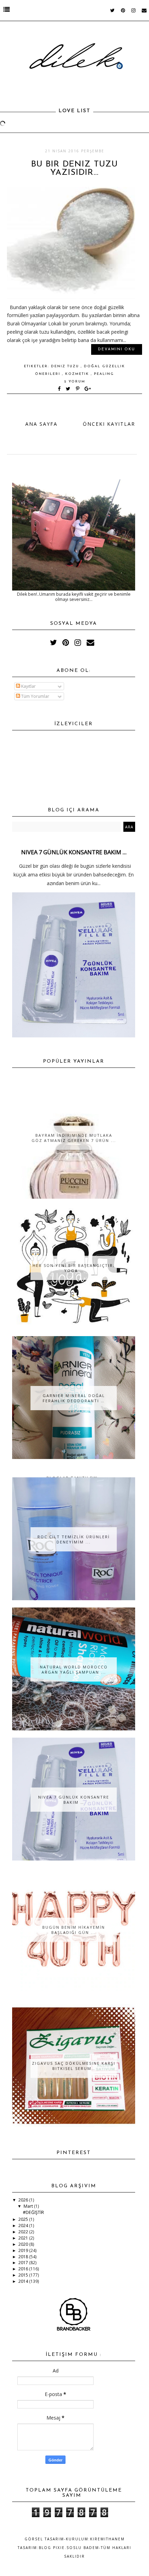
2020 (24, 2244)
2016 (24, 2269)
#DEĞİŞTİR (33, 2212)
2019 (24, 2250)
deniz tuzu (66, 366)
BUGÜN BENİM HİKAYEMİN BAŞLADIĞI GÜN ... (74, 1930)
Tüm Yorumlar (35, 696)
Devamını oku (117, 349)
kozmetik (78, 374)
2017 (24, 2263)
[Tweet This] (69, 389)
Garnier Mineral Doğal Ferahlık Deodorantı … (74, 1398)
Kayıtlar (28, 686)
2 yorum (75, 382)
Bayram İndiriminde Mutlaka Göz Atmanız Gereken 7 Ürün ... (74, 1138)
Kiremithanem (107, 2539)
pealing (104, 374)
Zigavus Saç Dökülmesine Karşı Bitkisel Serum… (74, 2066)
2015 (24, 2275)
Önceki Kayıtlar (109, 424)
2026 (24, 2200)
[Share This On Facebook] (60, 389)
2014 (24, 2281)
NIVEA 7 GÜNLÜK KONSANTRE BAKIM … (74, 852)
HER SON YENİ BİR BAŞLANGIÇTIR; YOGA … (74, 1268)
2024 (24, 2226)
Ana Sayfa (41, 424)
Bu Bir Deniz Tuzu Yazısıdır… (74, 169)
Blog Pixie (52, 2548)
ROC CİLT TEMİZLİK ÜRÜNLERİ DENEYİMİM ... (74, 1539)
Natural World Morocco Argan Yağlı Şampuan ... (74, 1669)
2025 (24, 2219)
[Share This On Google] (88, 389)
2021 (24, 2238)
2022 (24, 2232)
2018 (24, 2257)
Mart (29, 2206)
